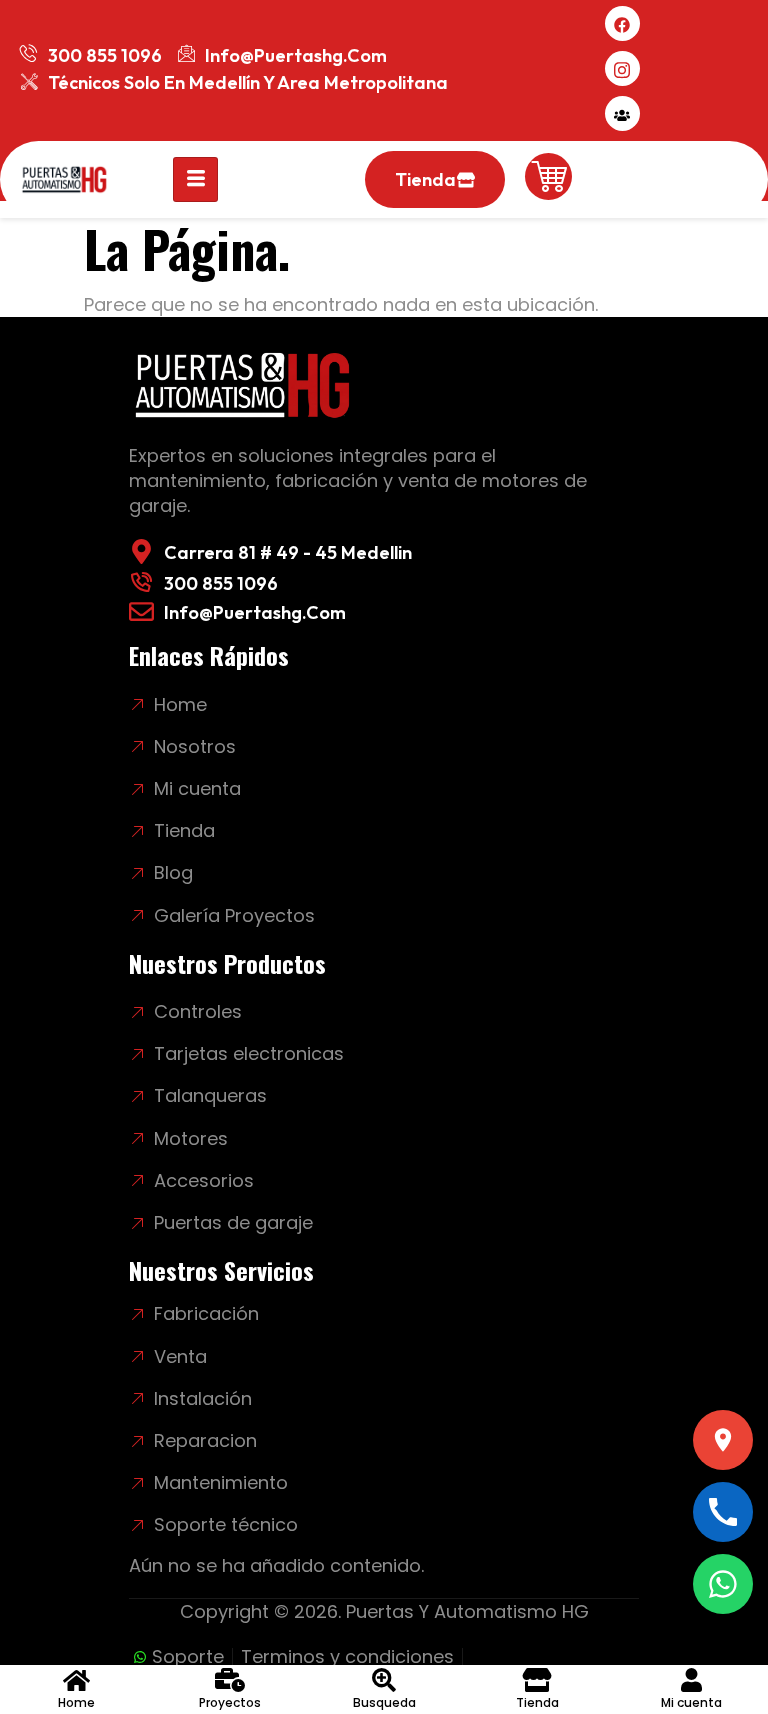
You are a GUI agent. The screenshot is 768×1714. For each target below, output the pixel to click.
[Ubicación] (723, 1440)
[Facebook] (622, 23)
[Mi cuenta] (622, 113)
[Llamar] (723, 1512)
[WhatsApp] (723, 1584)
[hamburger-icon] (195, 179)
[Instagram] (622, 68)
